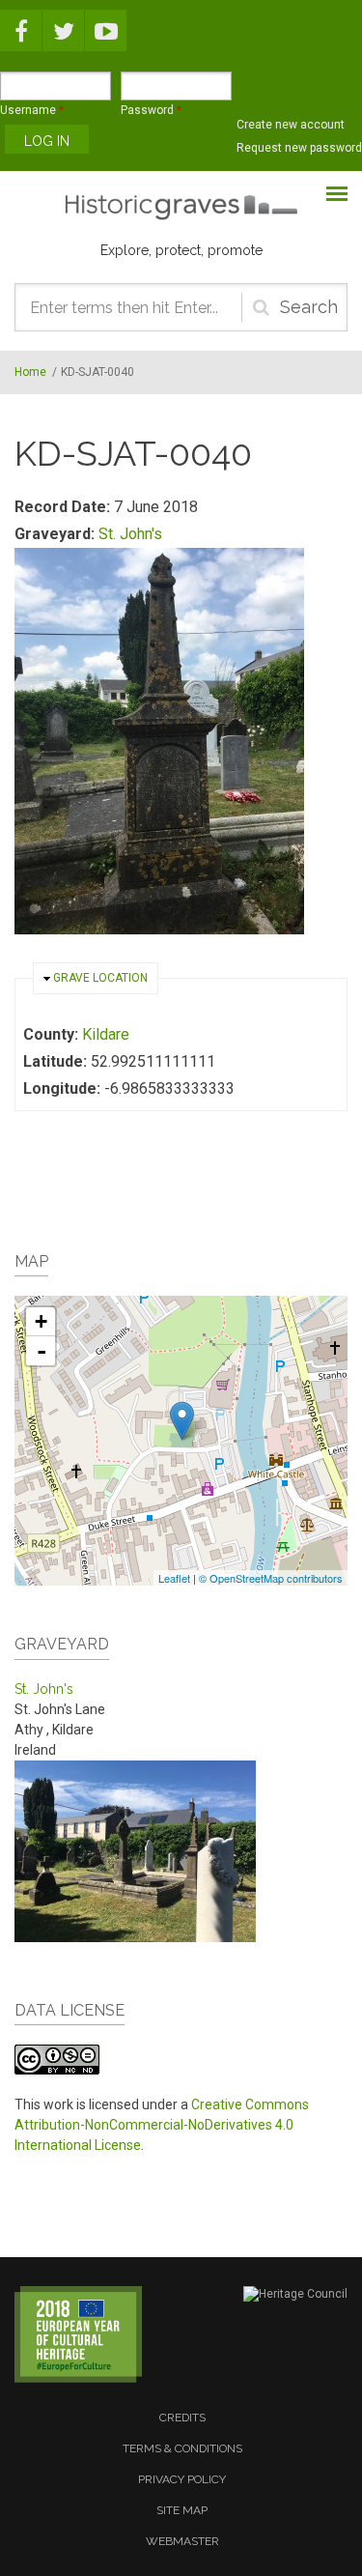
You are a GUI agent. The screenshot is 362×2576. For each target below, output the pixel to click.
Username (32, 110)
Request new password (299, 148)
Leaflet (174, 1578)
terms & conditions (182, 2448)
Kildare (106, 1034)
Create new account (291, 125)
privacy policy (182, 2479)
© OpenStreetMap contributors (271, 1578)
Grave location (100, 978)
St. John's (130, 534)
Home (30, 372)
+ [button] (41, 1321)
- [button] (42, 1351)
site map (182, 2510)
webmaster (182, 2541)
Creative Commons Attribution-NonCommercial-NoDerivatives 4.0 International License (162, 2125)
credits (182, 2418)
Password (151, 110)
